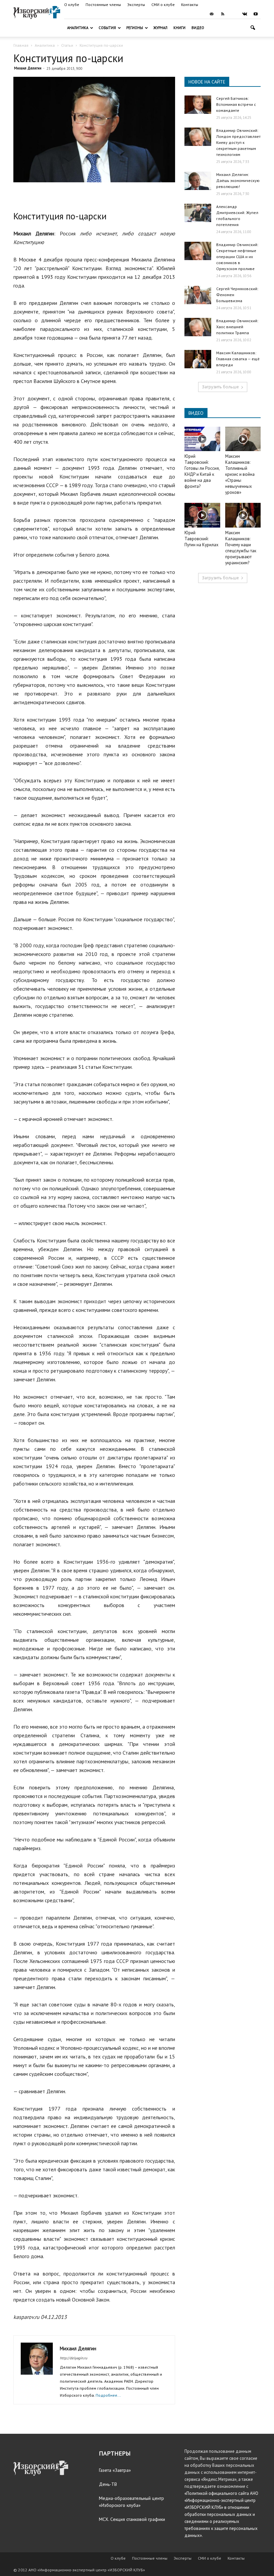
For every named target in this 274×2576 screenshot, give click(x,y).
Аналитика (78, 28)
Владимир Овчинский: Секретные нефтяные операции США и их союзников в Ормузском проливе (237, 257)
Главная (21, 45)
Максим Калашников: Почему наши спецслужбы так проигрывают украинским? (241, 548)
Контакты (190, 5)
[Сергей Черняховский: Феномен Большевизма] (198, 295)
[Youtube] (256, 14)
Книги (179, 28)
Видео (198, 28)
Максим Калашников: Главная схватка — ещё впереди (238, 359)
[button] (253, 28)
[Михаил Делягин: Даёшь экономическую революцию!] (198, 181)
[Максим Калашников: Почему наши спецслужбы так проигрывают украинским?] (243, 515)
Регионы (135, 28)
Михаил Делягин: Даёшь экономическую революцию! (238, 180)
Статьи (67, 45)
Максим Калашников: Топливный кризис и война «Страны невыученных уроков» (240, 474)
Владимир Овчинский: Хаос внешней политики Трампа (237, 327)
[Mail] (212, 14)
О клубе (72, 5)
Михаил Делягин (28, 68)
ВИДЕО (196, 413)
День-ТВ (108, 2484)
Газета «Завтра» (115, 2470)
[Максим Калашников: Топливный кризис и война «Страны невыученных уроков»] (243, 439)
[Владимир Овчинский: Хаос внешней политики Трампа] (198, 327)
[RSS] (223, 14)
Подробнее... (108, 2395)
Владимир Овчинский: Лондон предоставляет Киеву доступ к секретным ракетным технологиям (238, 142)
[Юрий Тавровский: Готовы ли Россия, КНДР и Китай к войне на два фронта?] (202, 439)
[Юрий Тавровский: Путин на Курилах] (202, 515)
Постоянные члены (103, 5)
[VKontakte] (245, 14)
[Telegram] (234, 14)
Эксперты (136, 5)
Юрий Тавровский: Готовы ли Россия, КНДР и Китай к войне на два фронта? (202, 471)
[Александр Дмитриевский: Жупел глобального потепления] (198, 213)
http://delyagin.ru (74, 2358)
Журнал (160, 28)
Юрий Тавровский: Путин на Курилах (201, 539)
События (107, 28)
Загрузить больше (220, 387)
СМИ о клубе (163, 5)
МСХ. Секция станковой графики (132, 2519)
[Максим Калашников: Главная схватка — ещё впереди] (198, 359)
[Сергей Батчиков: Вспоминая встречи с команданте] (198, 105)
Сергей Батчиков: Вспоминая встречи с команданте (236, 104)
